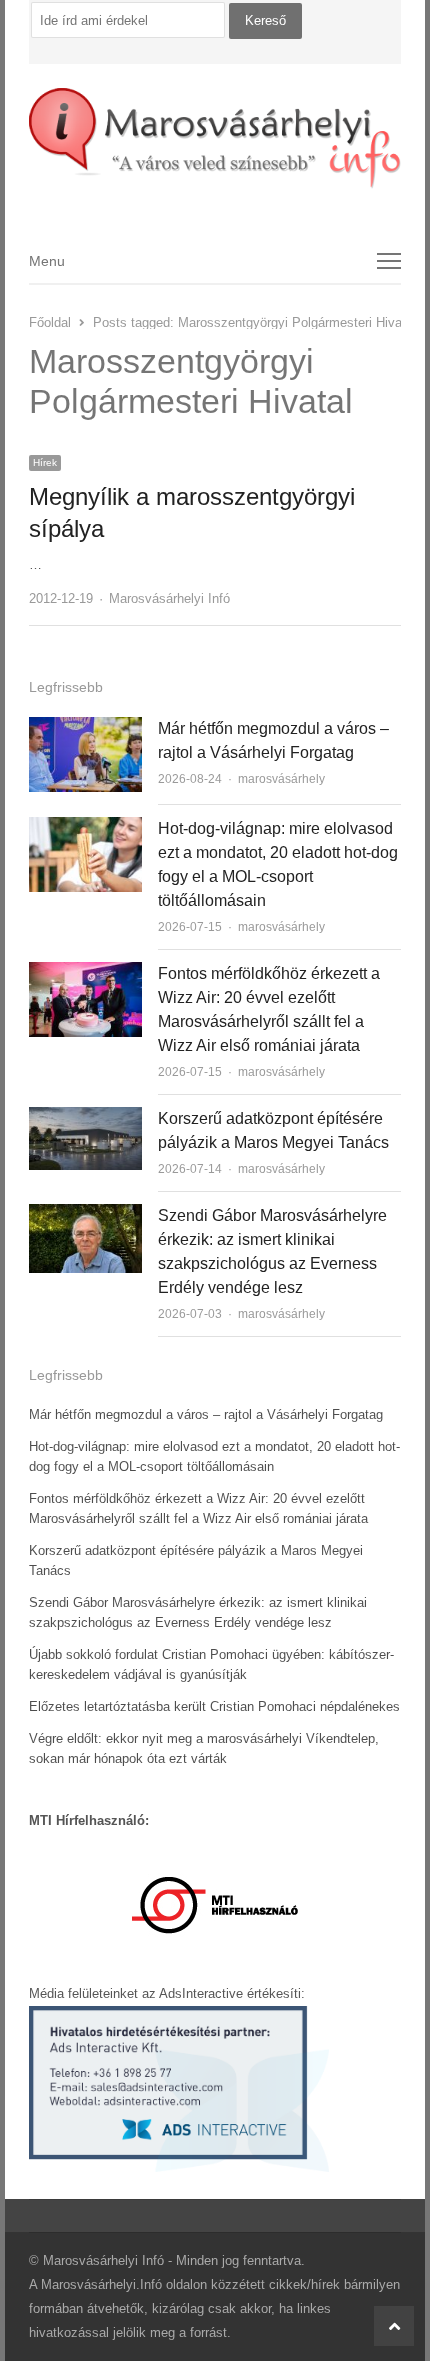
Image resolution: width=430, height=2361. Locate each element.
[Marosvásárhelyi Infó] (214, 138)
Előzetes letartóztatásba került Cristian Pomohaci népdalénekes (214, 1706)
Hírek (45, 462)
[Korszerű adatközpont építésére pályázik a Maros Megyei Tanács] (85, 1118)
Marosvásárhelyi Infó (169, 598)
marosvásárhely (281, 779)
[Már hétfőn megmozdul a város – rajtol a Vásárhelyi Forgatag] (85, 728)
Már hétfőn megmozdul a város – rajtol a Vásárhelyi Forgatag (206, 1414)
